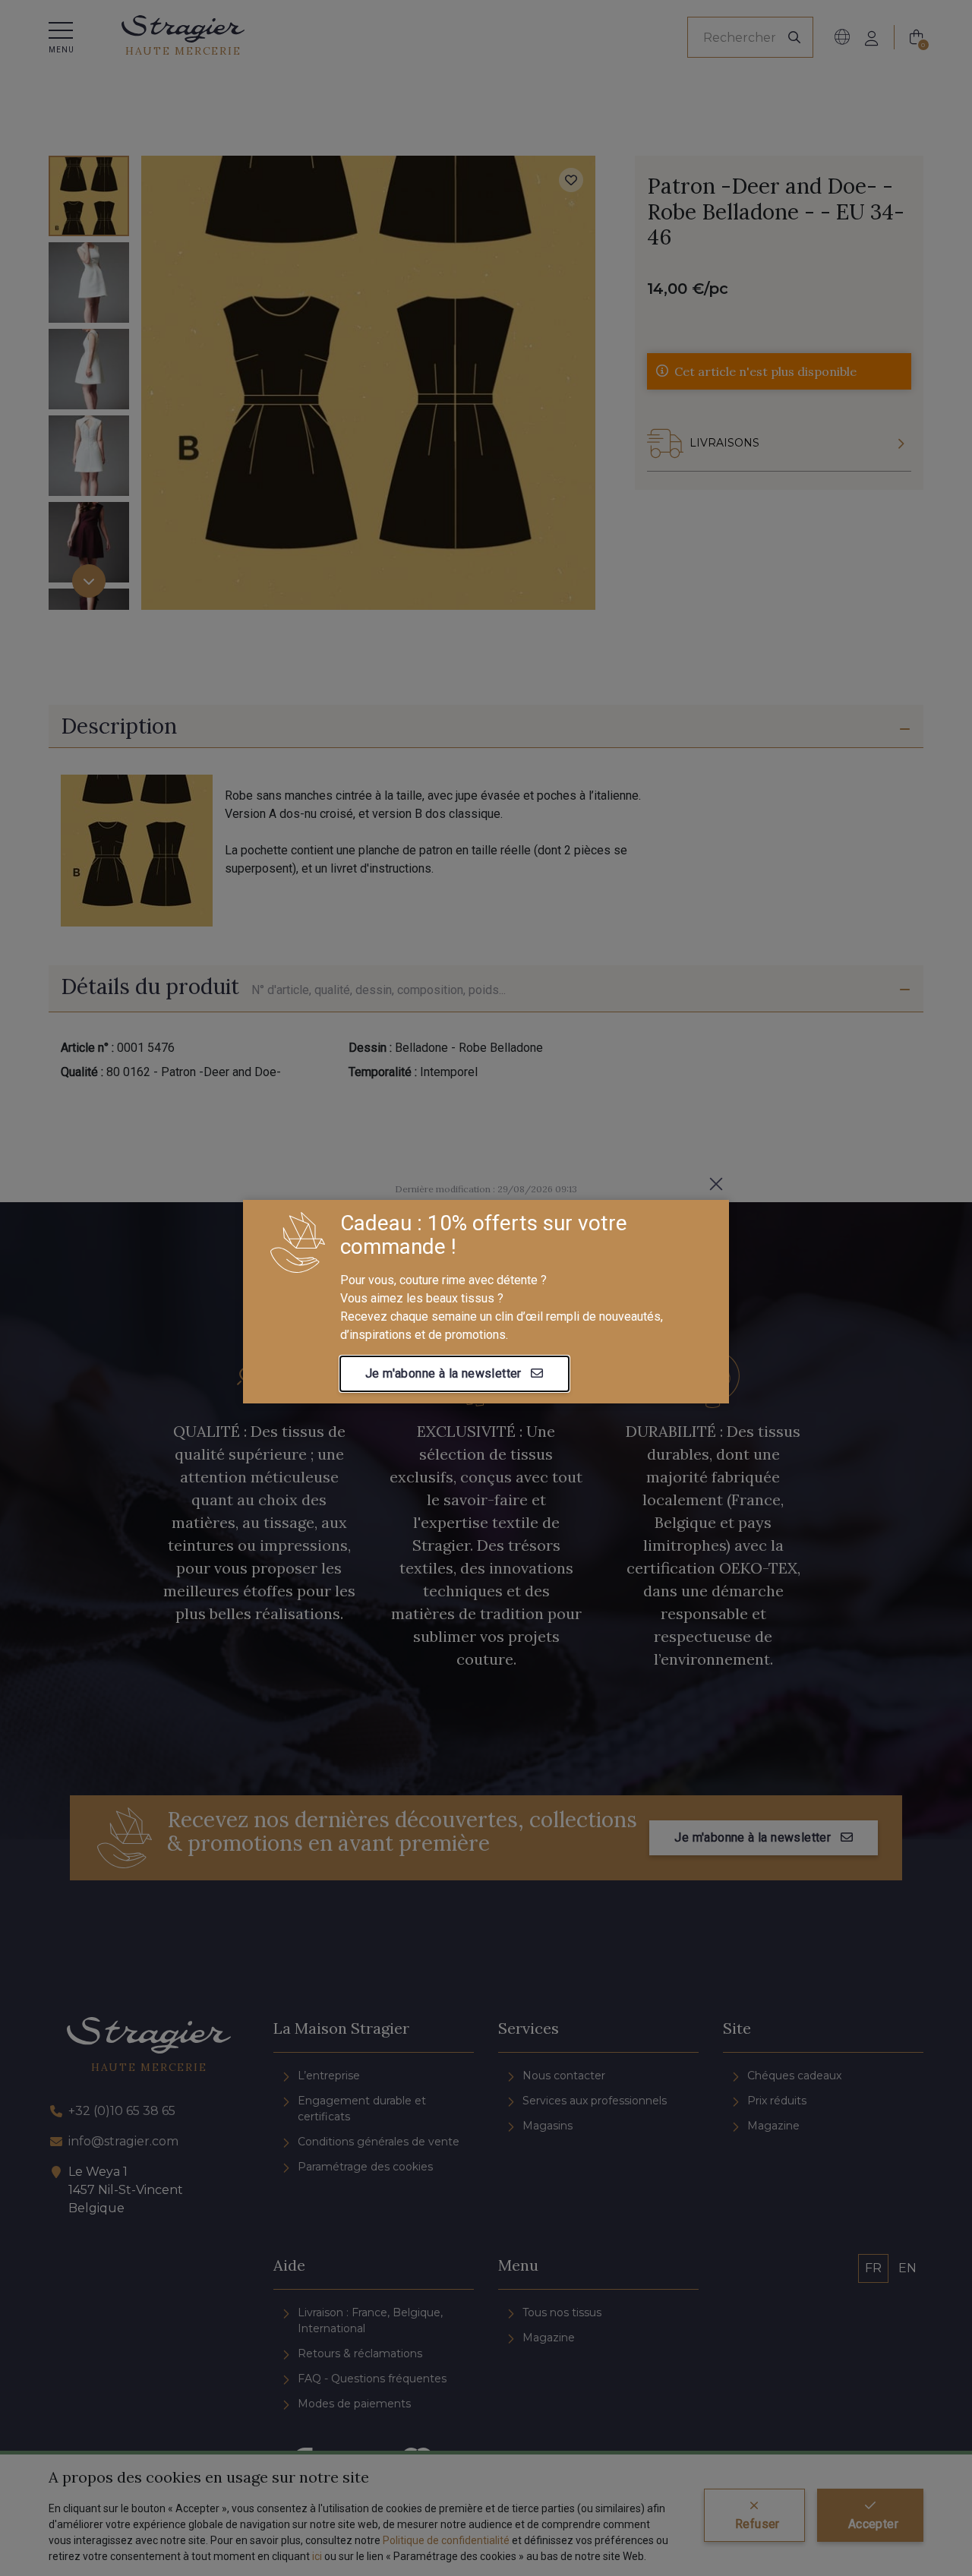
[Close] (716, 1184)
